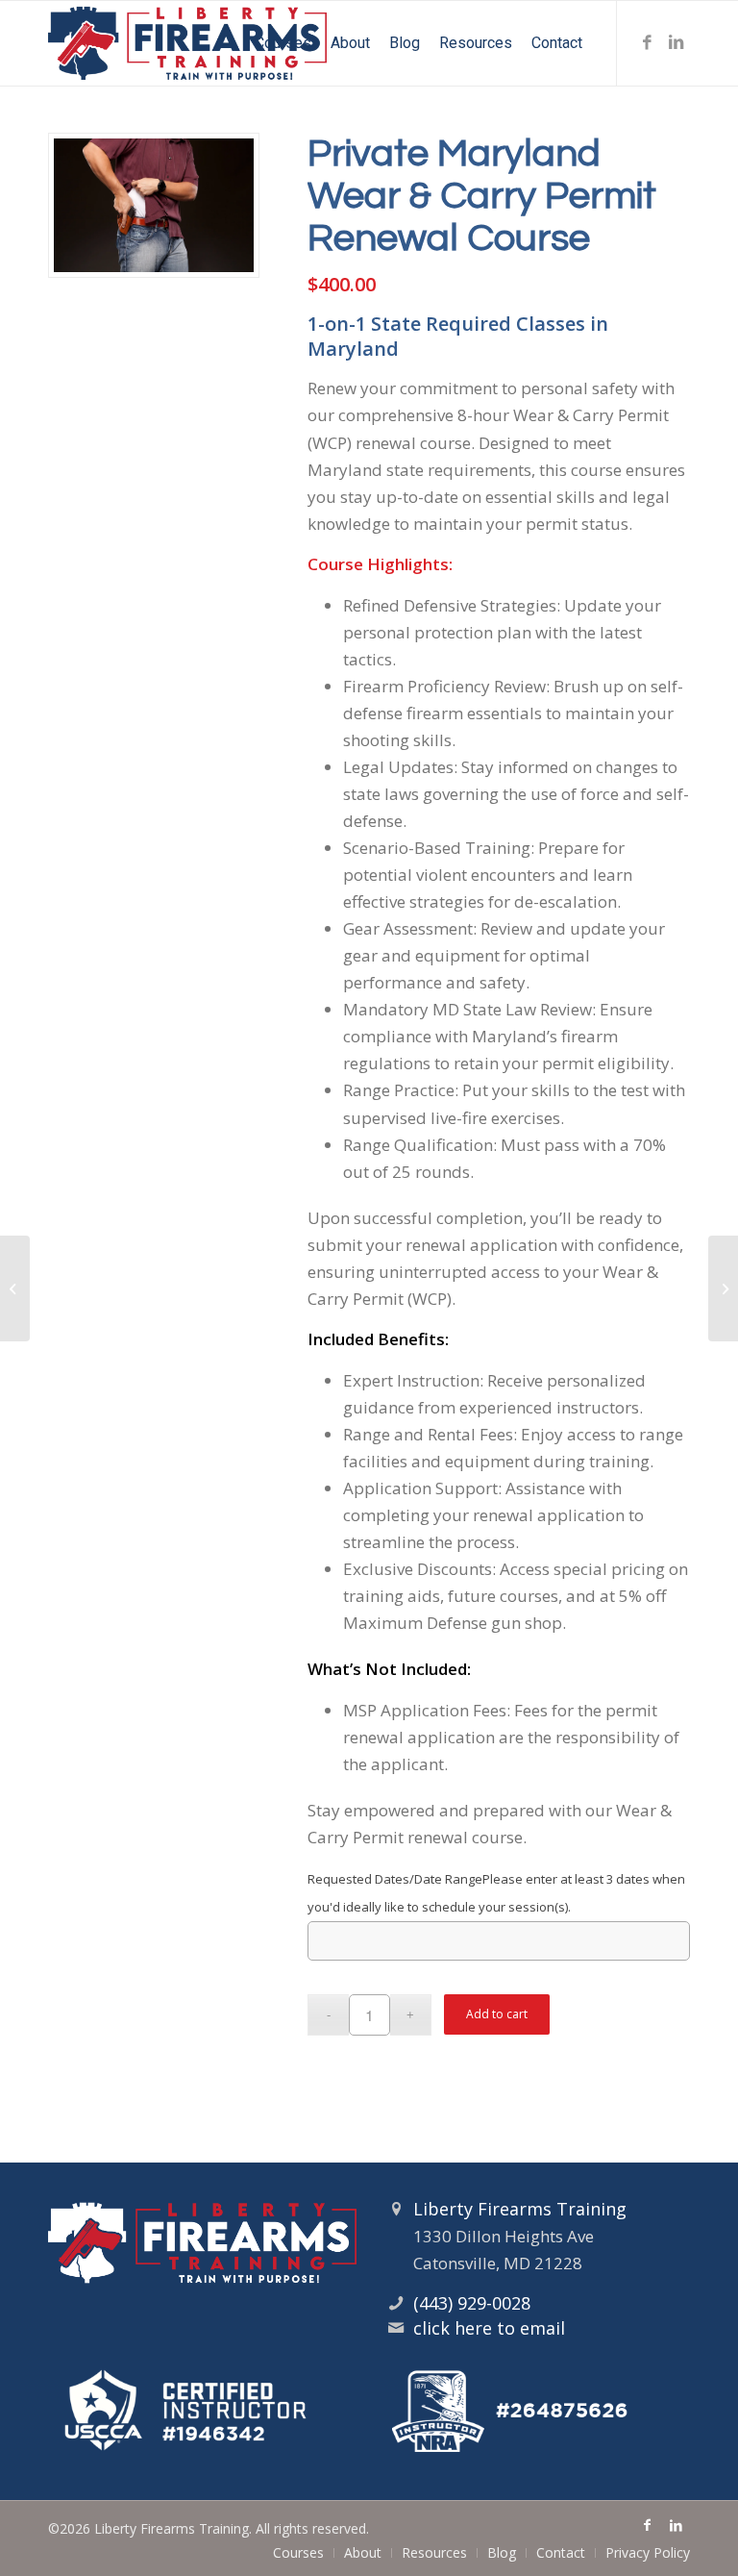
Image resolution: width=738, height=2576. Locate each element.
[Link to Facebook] (647, 42)
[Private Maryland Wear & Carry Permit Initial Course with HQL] (15, 1288)
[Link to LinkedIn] (676, 42)
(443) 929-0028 (472, 2303)
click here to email (489, 2328)
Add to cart (497, 2014)
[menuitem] (283, 43)
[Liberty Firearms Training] (187, 43)
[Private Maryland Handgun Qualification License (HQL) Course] (723, 1288)
